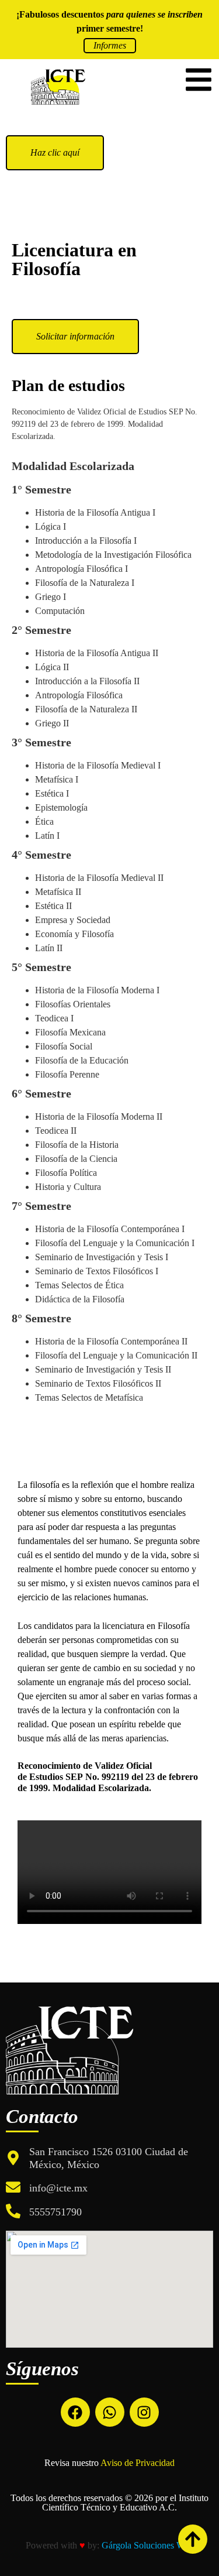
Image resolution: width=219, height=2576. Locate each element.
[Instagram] (144, 2412)
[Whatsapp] (110, 2412)
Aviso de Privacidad (138, 2463)
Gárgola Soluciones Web (147, 2545)
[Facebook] (75, 2412)
